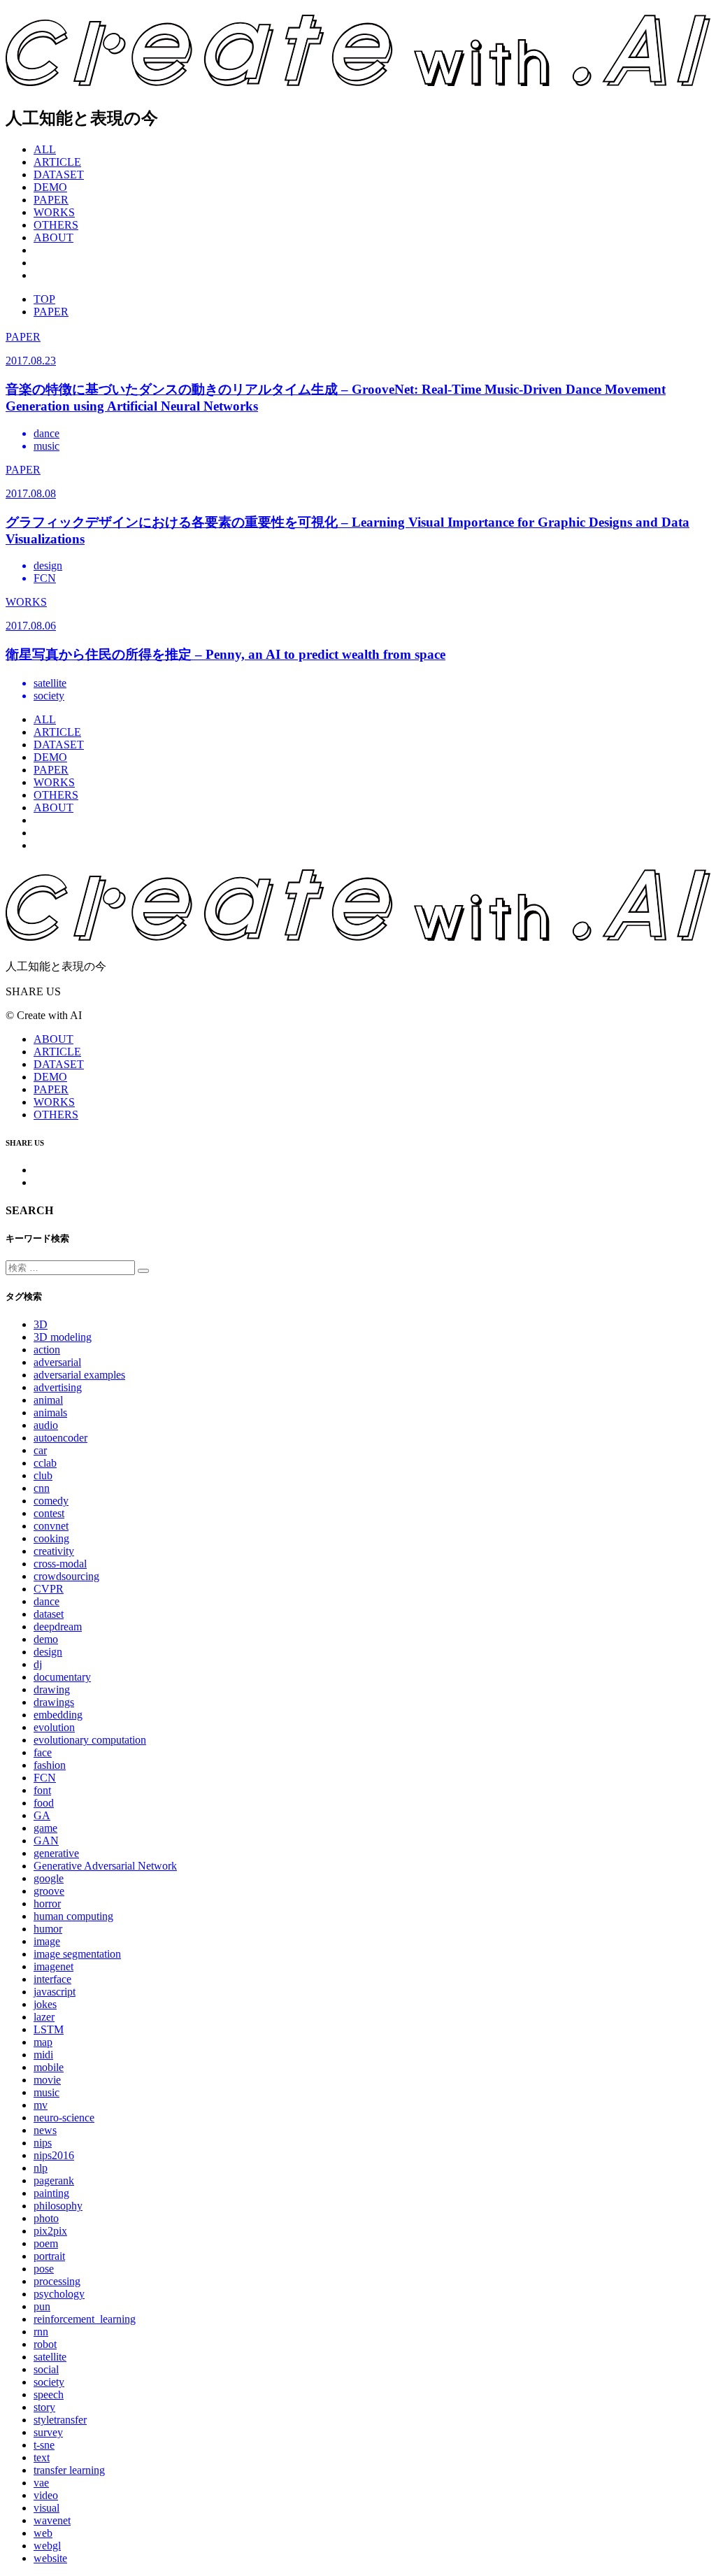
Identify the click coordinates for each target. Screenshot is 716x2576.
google (49, 1878)
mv (41, 2105)
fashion (50, 1765)
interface (52, 1979)
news (45, 2130)
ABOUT (53, 237)
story (44, 2407)
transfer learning (69, 2470)
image (47, 1941)
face (43, 1752)
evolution (54, 1727)
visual (46, 2508)
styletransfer (60, 2420)
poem (46, 2243)
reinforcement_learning (85, 2319)
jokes (45, 2004)
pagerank (54, 2180)
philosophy (58, 2206)
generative (56, 1853)
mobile (49, 2067)
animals (50, 1412)
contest (49, 1513)
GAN (46, 1841)
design (48, 1652)
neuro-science (64, 2118)
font (42, 1790)
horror (47, 1903)
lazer (44, 2017)
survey (48, 2432)
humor (48, 1929)
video (46, 2495)
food (44, 1803)
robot (45, 2344)
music (46, 2092)
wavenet (52, 2520)
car (40, 1450)
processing (57, 2281)
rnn (41, 2332)
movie (47, 2080)
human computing (73, 1916)
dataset (49, 1614)
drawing (52, 1689)
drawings (54, 1702)
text (42, 2457)
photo (46, 2218)
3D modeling (63, 1337)
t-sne (44, 2445)
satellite (50, 2357)
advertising (58, 1387)
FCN (45, 1778)
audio (46, 1425)
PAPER (51, 312)
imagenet (53, 1966)
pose (44, 2269)
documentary (62, 1677)
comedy (51, 1501)
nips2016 (54, 2155)
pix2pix (50, 2231)
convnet (51, 1526)
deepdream (58, 1627)
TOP (44, 299)
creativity (54, 1551)
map (43, 2042)
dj (38, 1664)
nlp (41, 2168)
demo (46, 1639)
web (43, 2533)
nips (43, 2143)
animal (48, 1400)
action (47, 1350)
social (46, 2369)
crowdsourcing (66, 1576)
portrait (49, 2256)
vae (41, 2483)
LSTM (49, 2029)
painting (51, 2193)
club (43, 1475)
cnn (42, 1488)
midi (43, 2055)
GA (42, 1815)
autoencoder (60, 1438)
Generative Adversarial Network (105, 1866)
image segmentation (77, 1954)
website (50, 2558)
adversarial (57, 1362)
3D (41, 1324)
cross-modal (60, 1564)
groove (49, 1891)
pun (42, 2306)
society (49, 2382)
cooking (51, 1538)
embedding (58, 1715)
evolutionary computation (90, 1740)
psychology (59, 2294)
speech (49, 2394)
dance (46, 1601)
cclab (45, 1463)
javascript (55, 1992)
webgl (47, 2546)
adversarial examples (79, 1375)
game (45, 1828)
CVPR (49, 1589)
